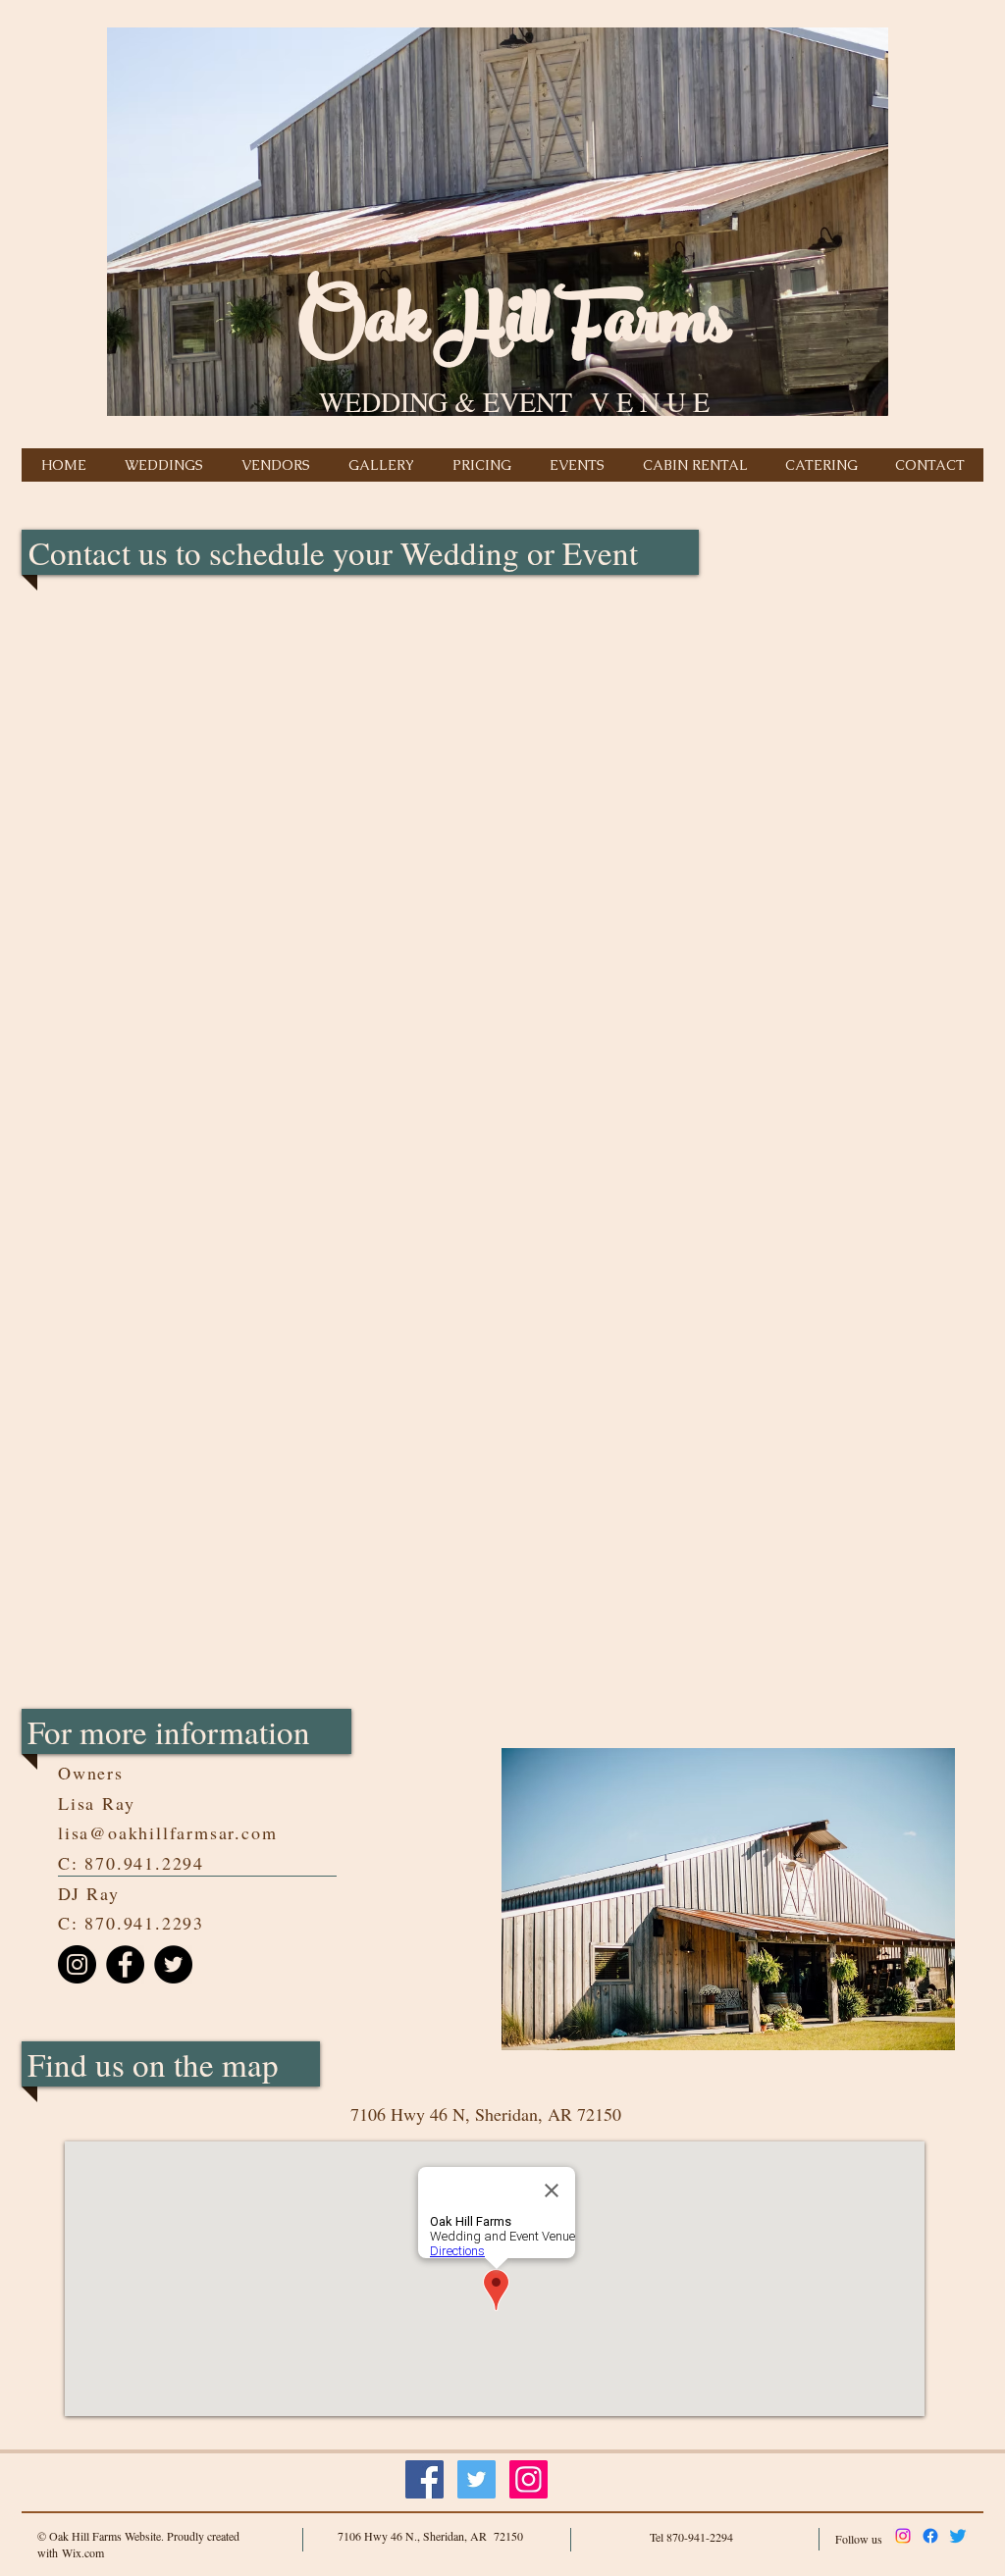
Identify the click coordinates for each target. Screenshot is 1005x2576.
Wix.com (83, 2552)
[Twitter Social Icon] (476, 2479)
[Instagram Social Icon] (529, 2479)
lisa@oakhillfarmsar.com (167, 1832)
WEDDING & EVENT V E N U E (514, 401)
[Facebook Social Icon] (424, 2479)
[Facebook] (125, 1964)
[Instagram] (77, 1964)
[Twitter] (173, 1964)
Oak (363, 329)
